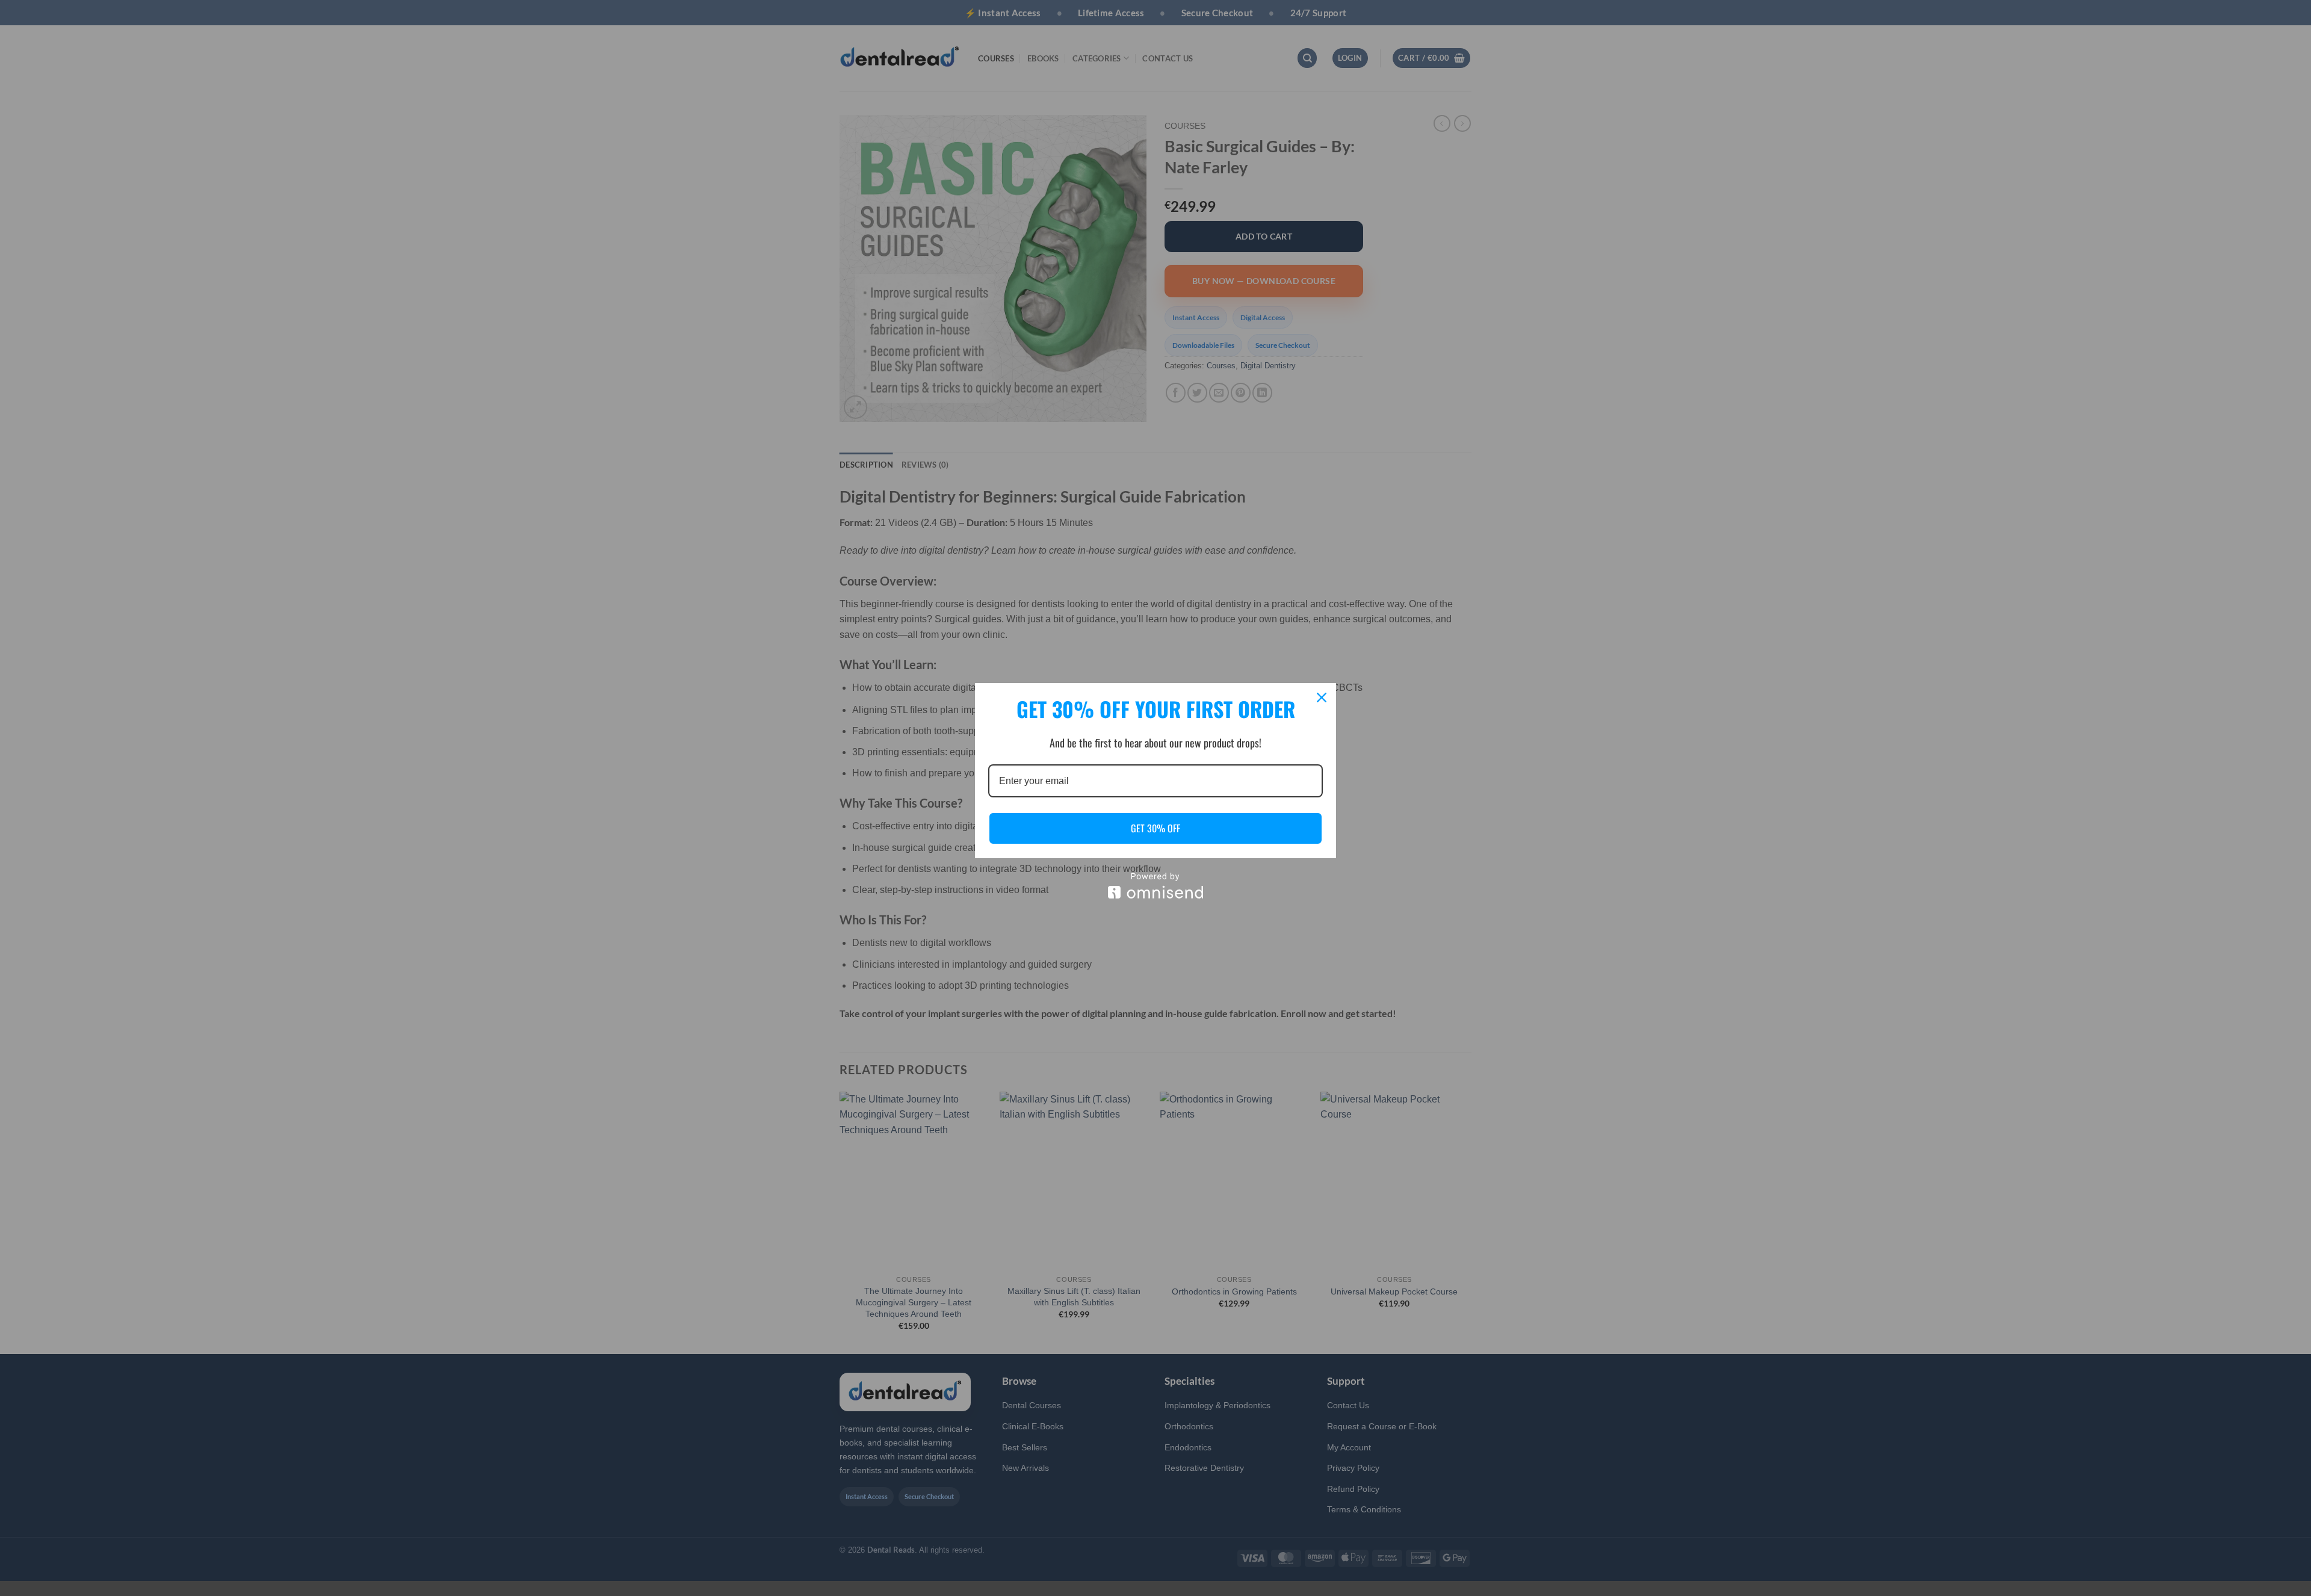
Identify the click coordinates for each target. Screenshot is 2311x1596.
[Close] (1322, 697)
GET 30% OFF (1155, 828)
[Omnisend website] (1155, 886)
